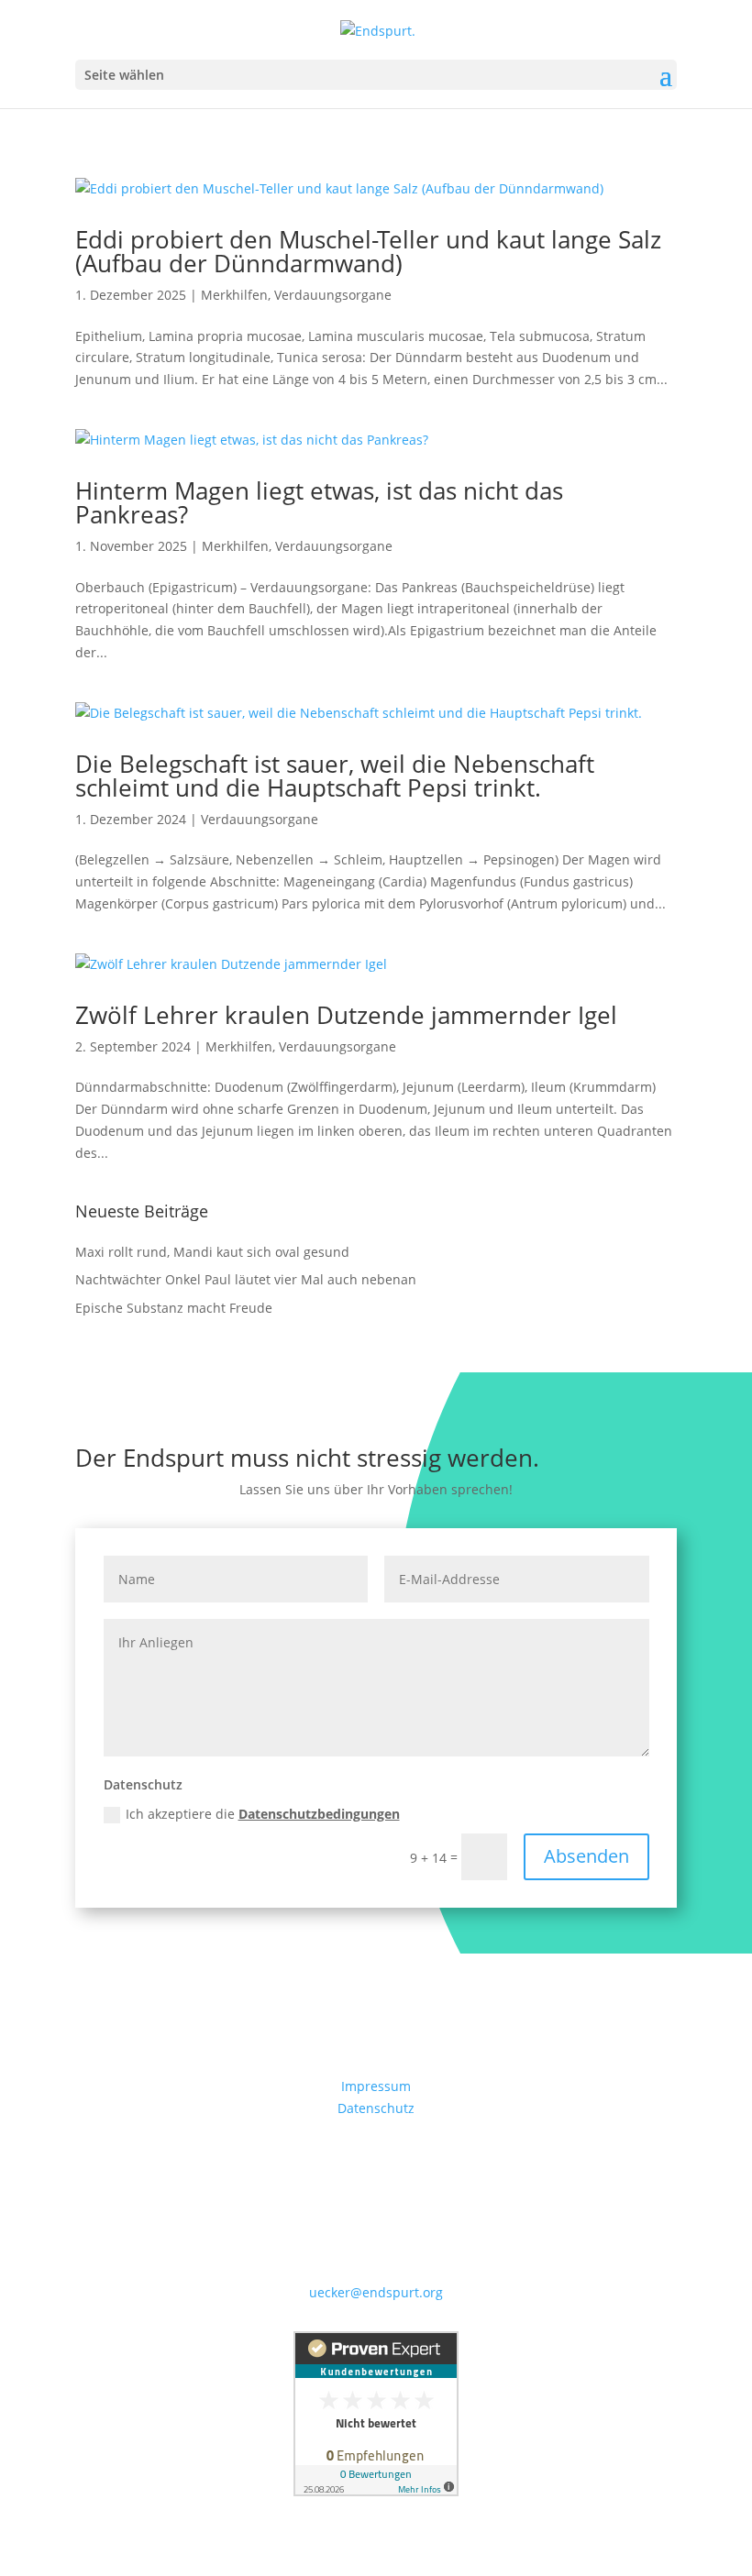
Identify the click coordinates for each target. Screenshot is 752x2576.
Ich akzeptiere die (263, 1814)
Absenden (586, 1856)
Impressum (376, 2086)
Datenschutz (376, 2108)
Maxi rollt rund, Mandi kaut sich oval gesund (212, 1252)
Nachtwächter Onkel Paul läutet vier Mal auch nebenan (246, 1279)
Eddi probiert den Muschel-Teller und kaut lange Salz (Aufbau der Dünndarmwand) (368, 251)
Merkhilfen (234, 295)
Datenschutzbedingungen (319, 1814)
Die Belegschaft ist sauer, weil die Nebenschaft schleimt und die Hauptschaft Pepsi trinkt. (335, 776)
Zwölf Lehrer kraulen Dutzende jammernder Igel (346, 1015)
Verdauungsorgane (333, 295)
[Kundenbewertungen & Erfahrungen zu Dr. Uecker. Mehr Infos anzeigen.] (376, 2491)
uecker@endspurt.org (376, 2292)
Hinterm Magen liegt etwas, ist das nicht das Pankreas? (319, 502)
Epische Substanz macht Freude (174, 1308)
